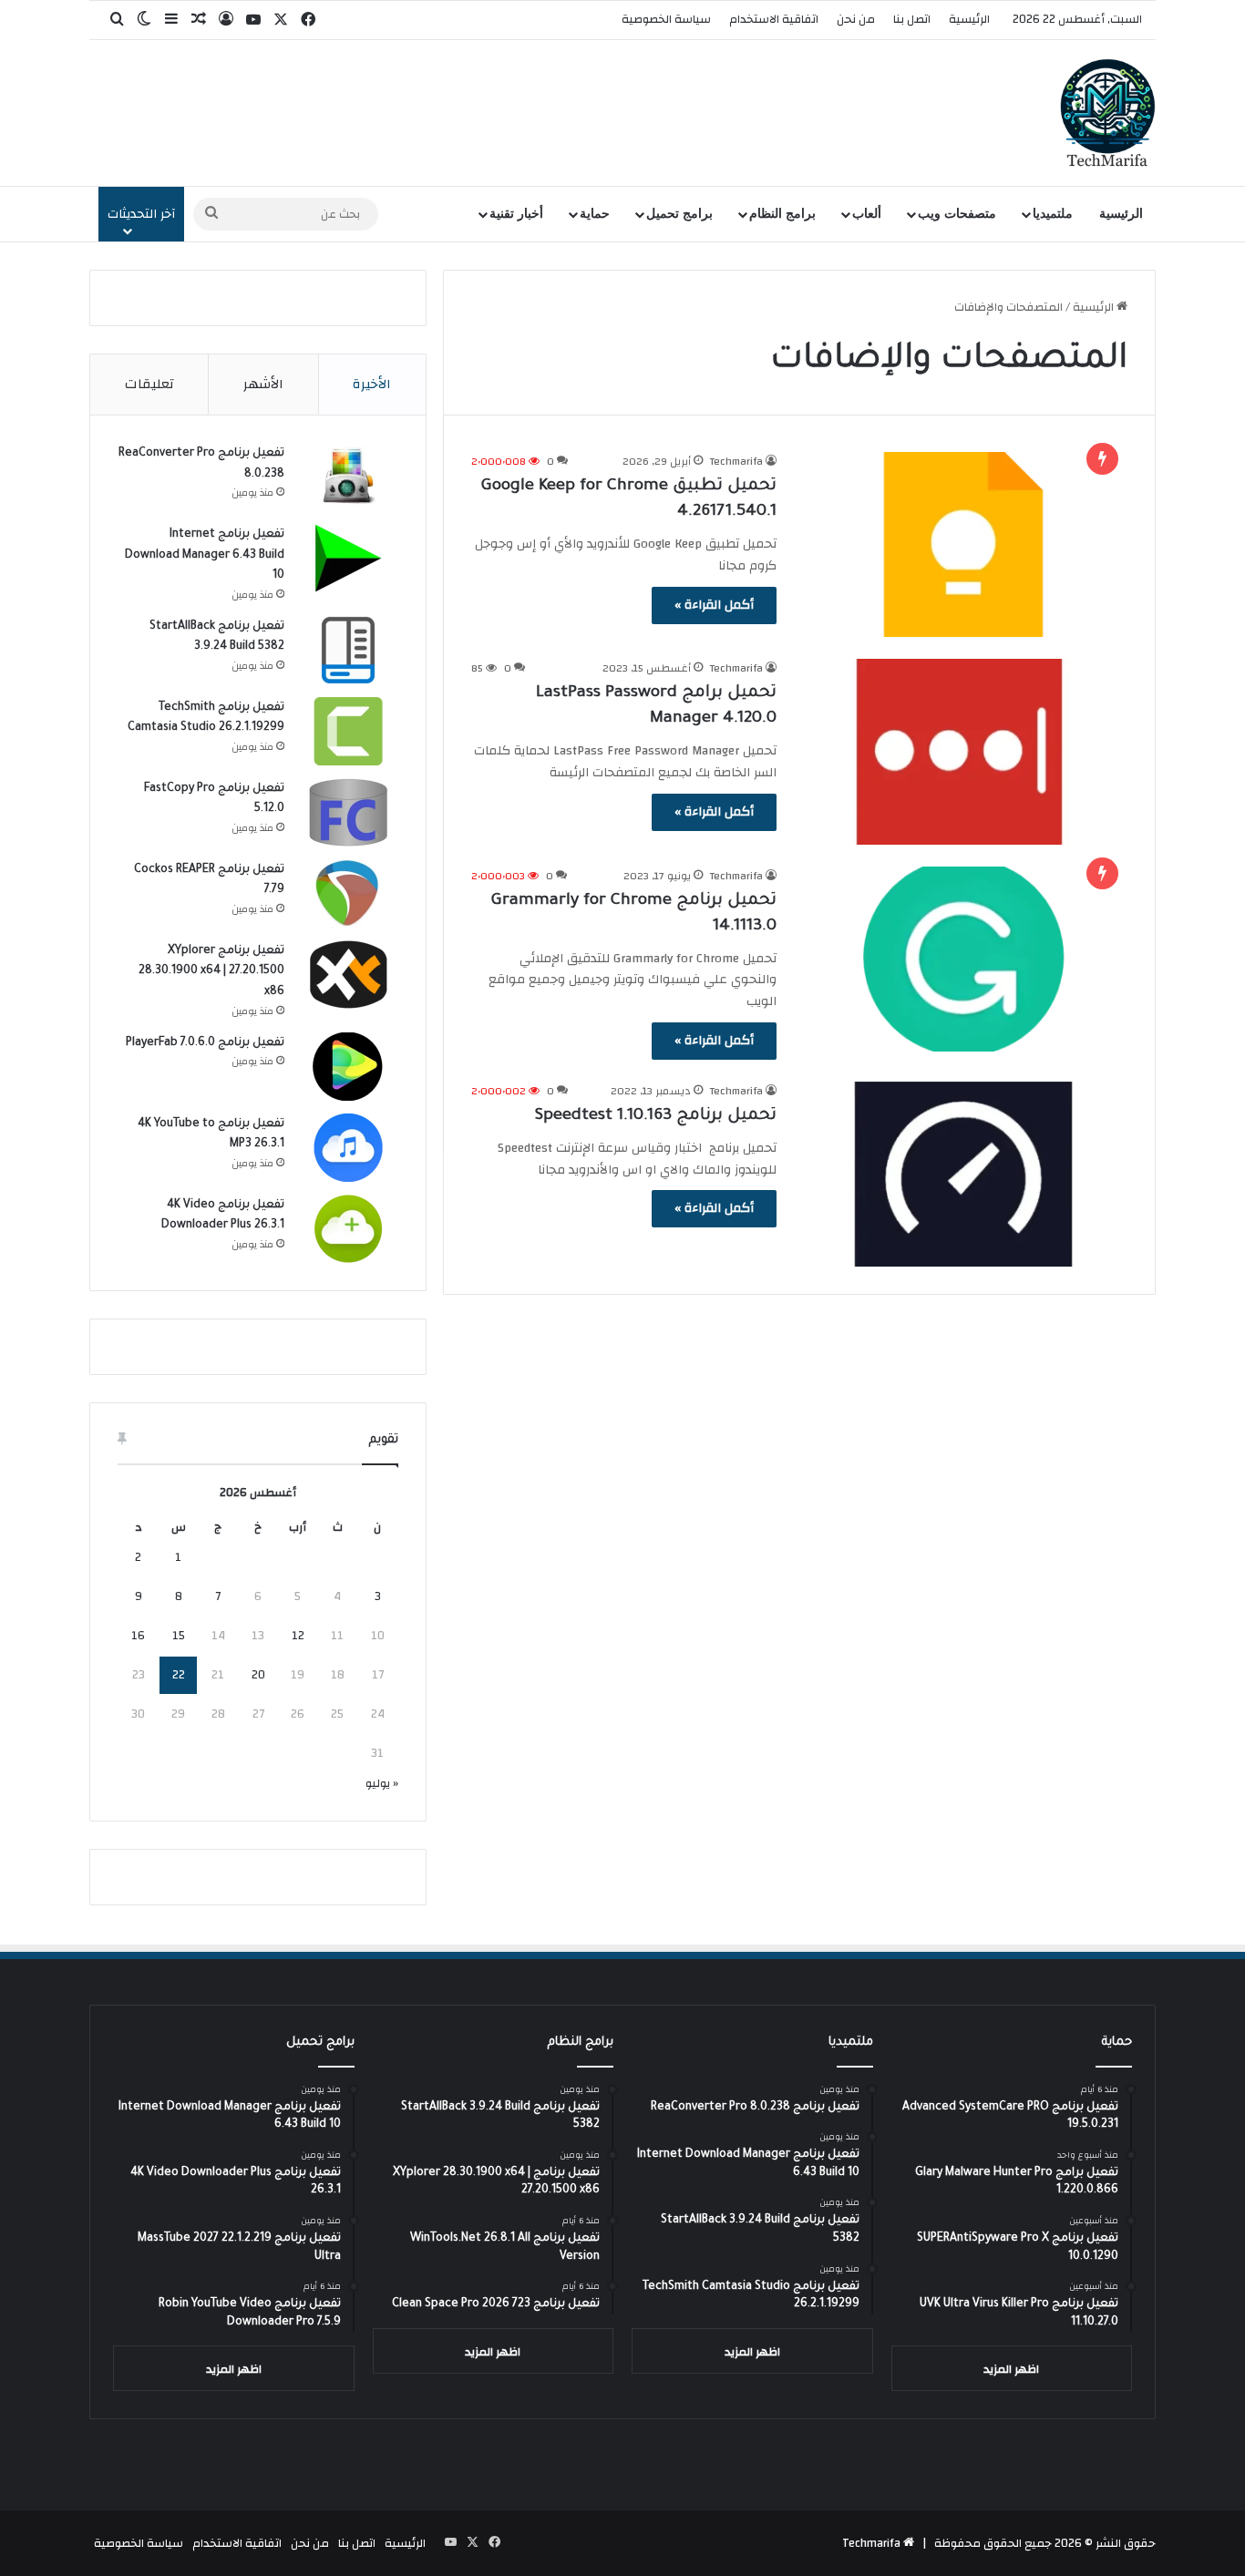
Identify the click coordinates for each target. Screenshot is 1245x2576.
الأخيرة (372, 384)
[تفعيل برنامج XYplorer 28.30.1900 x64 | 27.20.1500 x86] (348, 975)
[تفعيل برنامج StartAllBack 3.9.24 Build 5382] (348, 650)
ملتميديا (1053, 214)
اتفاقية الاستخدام (774, 19)
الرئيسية (969, 19)
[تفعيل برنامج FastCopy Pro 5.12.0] (348, 812)
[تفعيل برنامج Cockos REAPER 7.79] (348, 893)
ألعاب (867, 214)
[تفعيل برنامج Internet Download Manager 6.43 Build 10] (348, 558)
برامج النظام (782, 214)
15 (179, 1636)
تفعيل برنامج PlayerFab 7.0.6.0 (205, 1043)
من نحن (856, 19)
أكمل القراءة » (714, 605)
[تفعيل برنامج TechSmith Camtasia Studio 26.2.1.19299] (348, 731)
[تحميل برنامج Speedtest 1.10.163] (963, 1174)
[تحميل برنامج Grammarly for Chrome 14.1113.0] (963, 959)
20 (258, 1675)
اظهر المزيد (1011, 2369)
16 (138, 1636)
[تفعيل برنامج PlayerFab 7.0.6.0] (348, 1067)
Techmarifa (736, 461)
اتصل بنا (912, 19)
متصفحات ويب (957, 214)
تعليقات (149, 384)
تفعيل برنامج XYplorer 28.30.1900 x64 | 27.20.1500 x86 (211, 972)
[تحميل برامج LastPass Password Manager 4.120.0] (963, 751)
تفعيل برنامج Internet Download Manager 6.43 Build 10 (205, 555)
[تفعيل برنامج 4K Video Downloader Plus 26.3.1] (348, 1229)
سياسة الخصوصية (666, 19)
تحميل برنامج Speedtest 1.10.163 (656, 1116)
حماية (595, 214)
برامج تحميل (679, 214)
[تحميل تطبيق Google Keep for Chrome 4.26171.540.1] (963, 544)
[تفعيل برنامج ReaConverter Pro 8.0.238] (348, 477)
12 (298, 1636)
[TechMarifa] (1108, 113)
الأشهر (263, 384)
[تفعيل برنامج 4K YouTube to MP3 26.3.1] (348, 1148)
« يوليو (382, 1783)
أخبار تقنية (516, 214)
